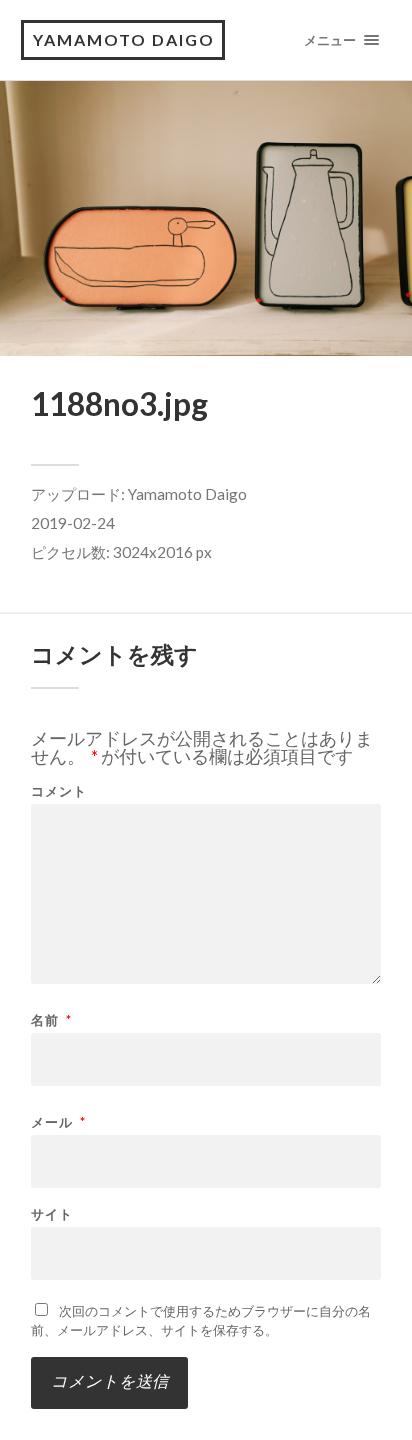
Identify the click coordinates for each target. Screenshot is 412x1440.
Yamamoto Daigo (187, 494)
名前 (51, 1020)
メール (58, 1122)
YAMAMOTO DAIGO (124, 39)
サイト (52, 1214)
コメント (59, 791)
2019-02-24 (73, 523)
